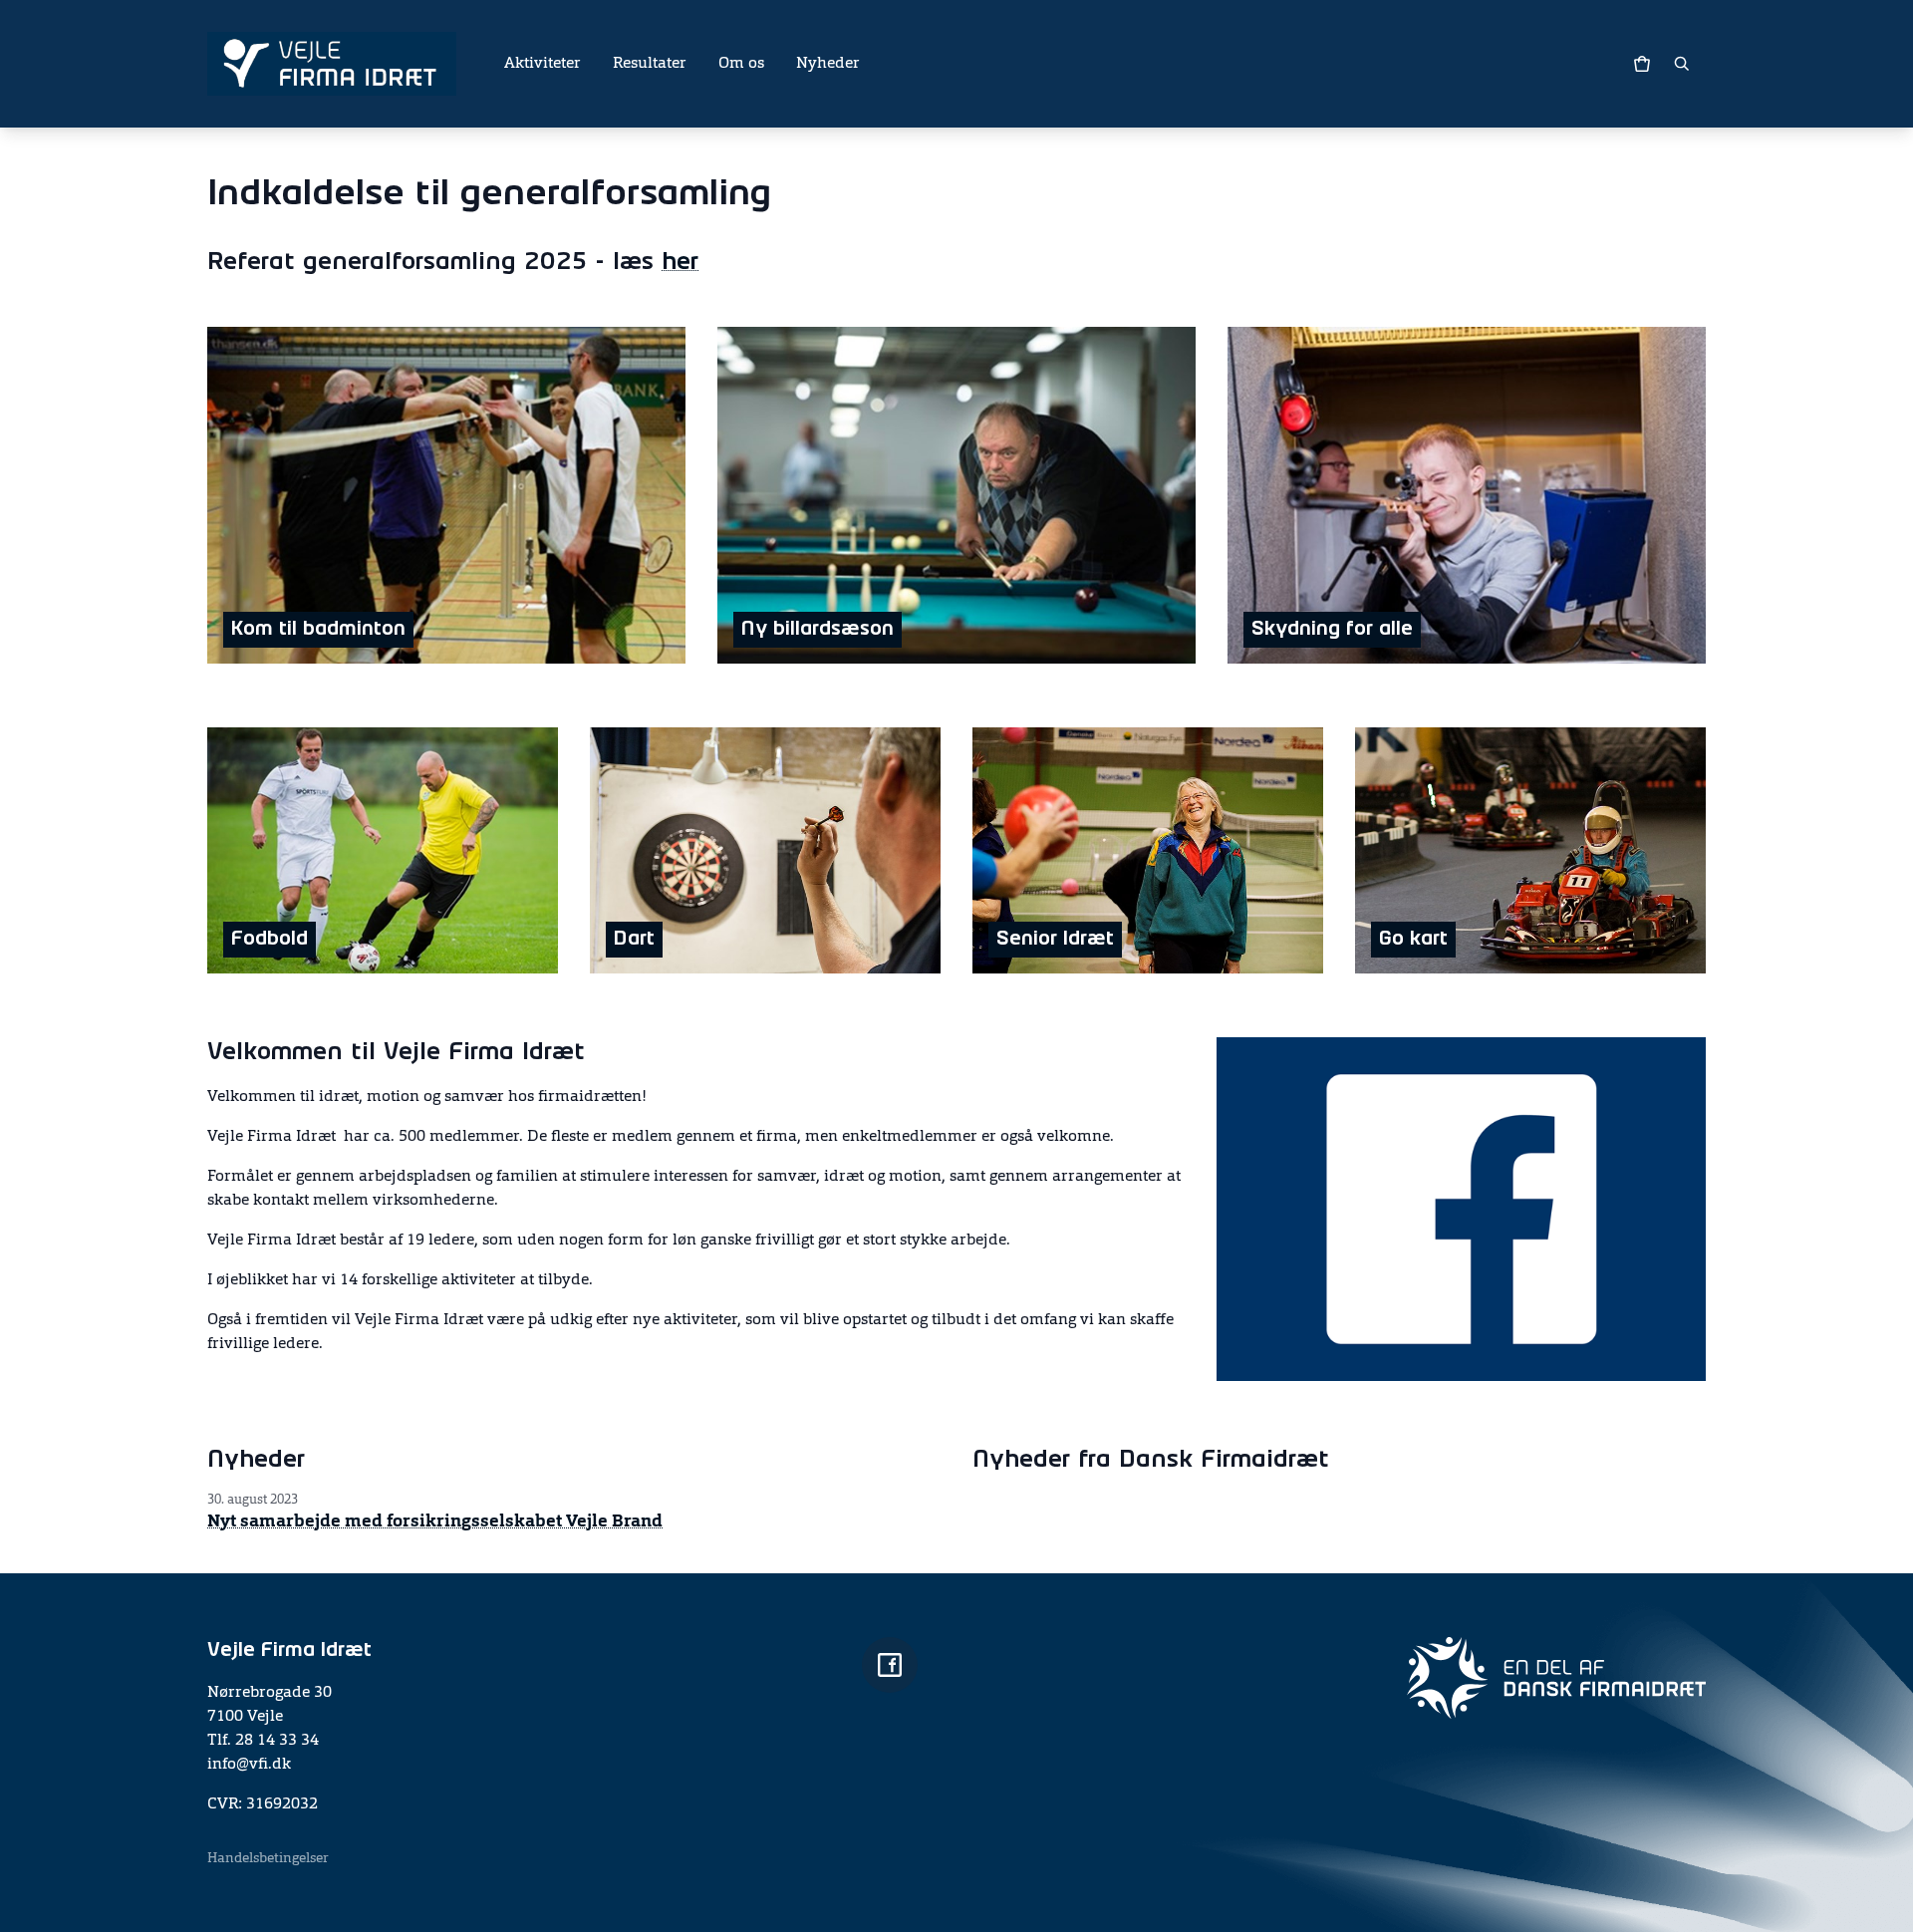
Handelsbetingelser (268, 1858)
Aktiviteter (543, 64)
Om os (741, 64)
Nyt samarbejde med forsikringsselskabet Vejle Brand (435, 1521)
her (680, 263)
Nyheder (828, 64)
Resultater (650, 64)
